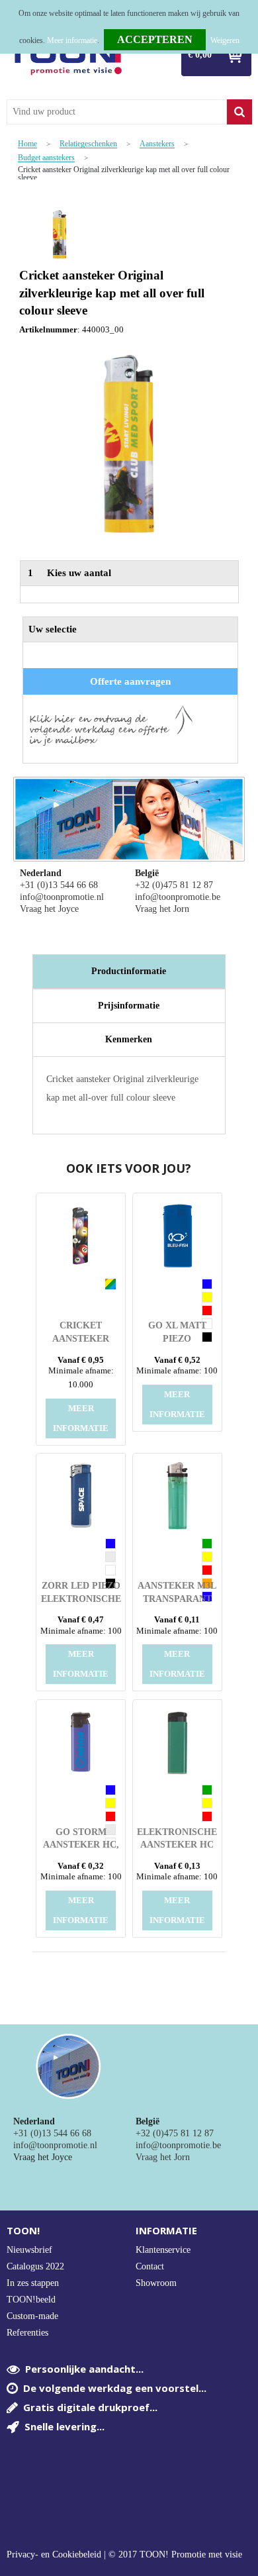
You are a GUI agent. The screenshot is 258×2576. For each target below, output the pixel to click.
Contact (150, 2266)
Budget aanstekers (46, 158)
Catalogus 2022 (35, 2266)
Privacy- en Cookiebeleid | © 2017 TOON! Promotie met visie (124, 2555)
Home (27, 144)
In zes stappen (33, 2283)
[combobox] (117, 112)
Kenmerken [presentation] (129, 1039)
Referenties (27, 2333)
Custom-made (32, 2316)
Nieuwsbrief (29, 2250)
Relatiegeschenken (88, 144)
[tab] (129, 971)
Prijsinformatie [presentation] (129, 1006)
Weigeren (225, 40)
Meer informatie (72, 40)
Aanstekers (157, 144)
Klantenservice (163, 2250)
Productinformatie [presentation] (129, 971)
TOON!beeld (31, 2300)
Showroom (156, 2283)
